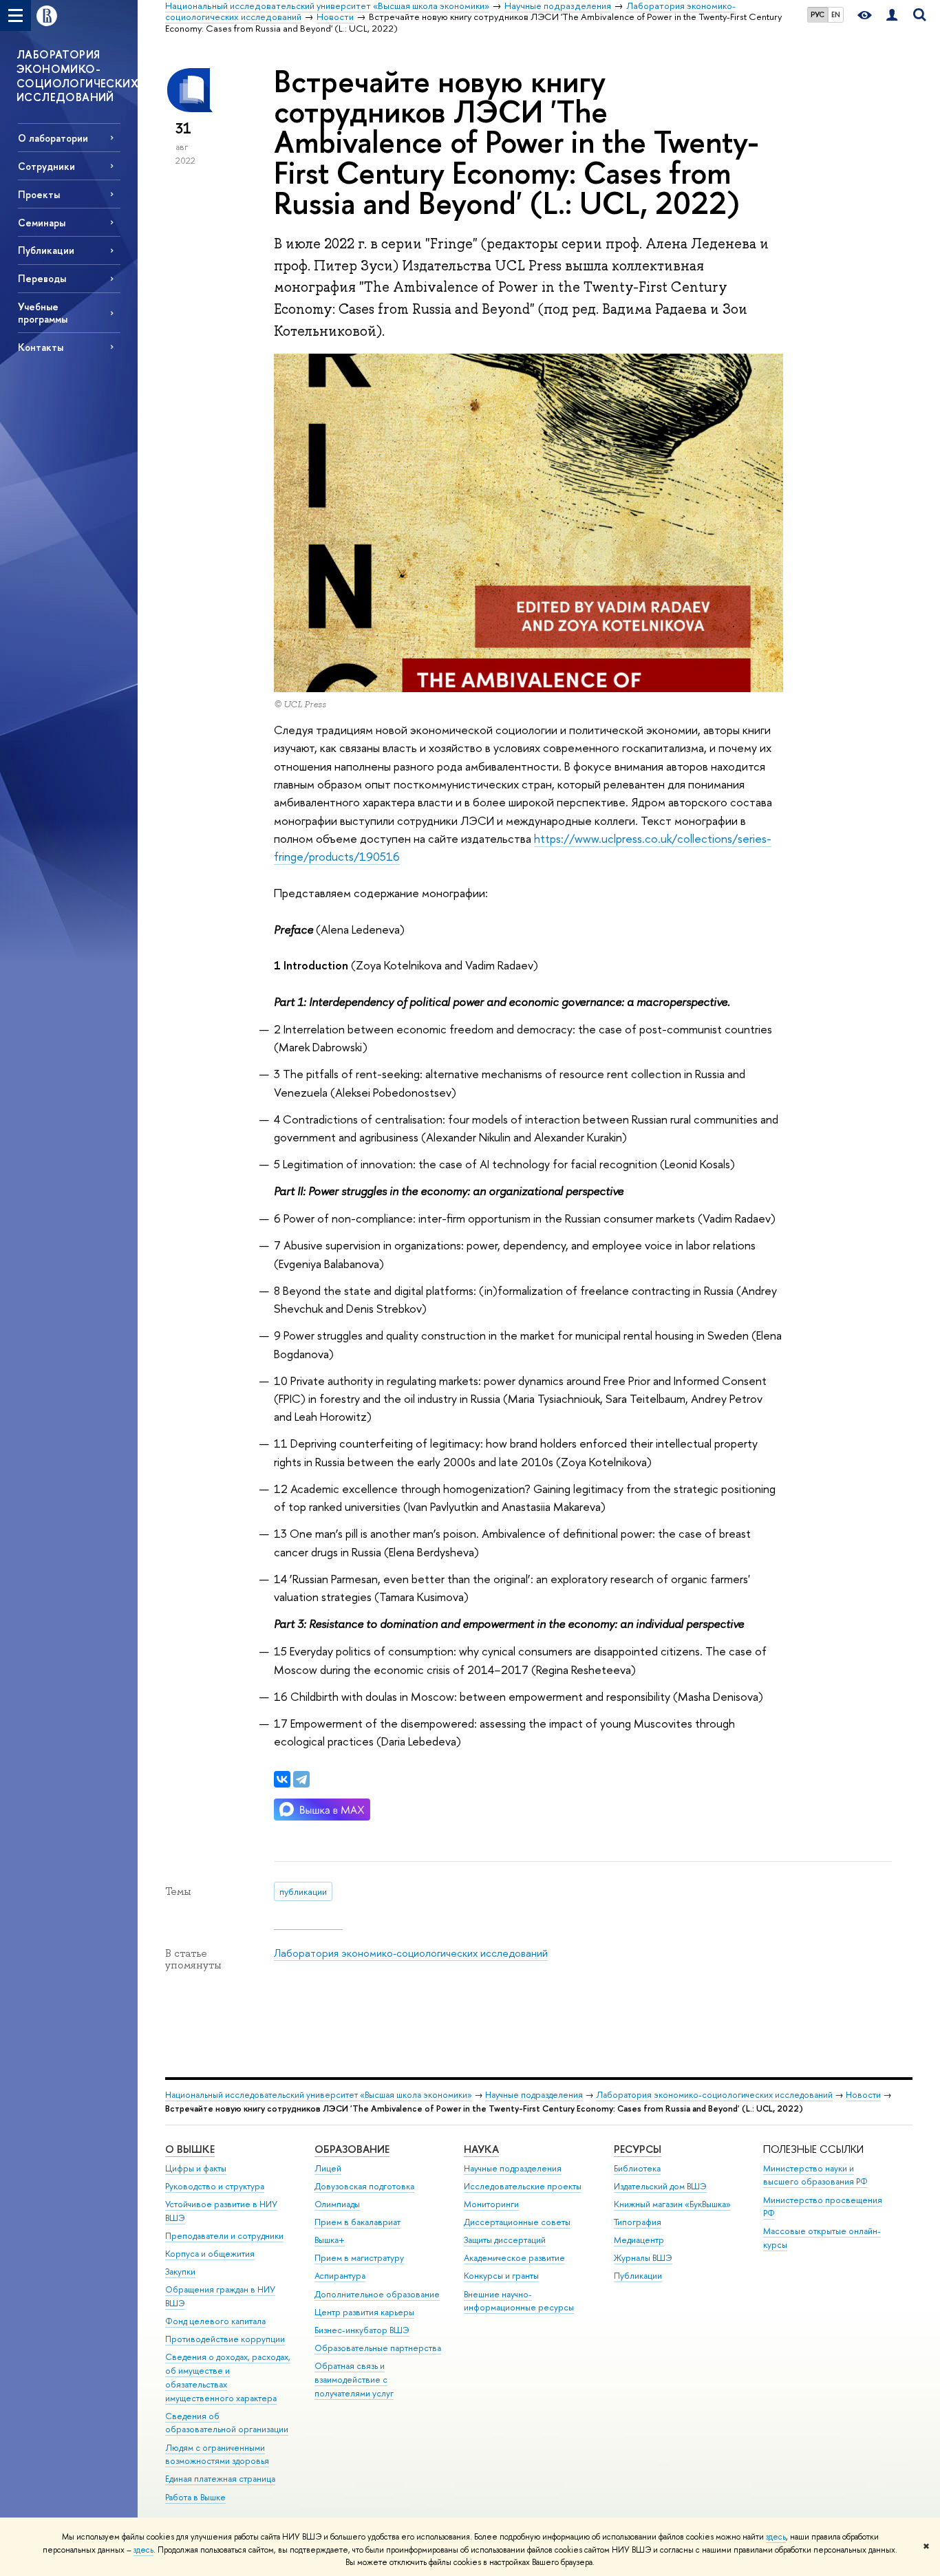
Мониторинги (491, 2204)
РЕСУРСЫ (638, 2149)
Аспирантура (340, 2276)
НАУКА (481, 2149)
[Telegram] (301, 1779)
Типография (638, 2222)
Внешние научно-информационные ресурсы (519, 2301)
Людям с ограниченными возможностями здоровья (217, 2455)
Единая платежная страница (220, 2479)
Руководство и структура (215, 2186)
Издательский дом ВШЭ (660, 2186)
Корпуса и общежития (210, 2254)
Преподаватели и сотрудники (224, 2236)
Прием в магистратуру (359, 2258)
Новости (863, 2095)
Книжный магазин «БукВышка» (672, 2204)
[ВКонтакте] (282, 1779)
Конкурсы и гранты (501, 2276)
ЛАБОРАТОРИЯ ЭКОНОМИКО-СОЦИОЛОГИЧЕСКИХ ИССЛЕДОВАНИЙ (77, 76)
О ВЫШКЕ (190, 2149)
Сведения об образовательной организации (227, 2423)
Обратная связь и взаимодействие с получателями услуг (354, 2380)
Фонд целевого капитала (215, 2321)
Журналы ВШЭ (643, 2258)
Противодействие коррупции (225, 2339)
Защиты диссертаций (505, 2240)
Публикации (638, 2276)
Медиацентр (639, 2240)
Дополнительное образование (377, 2294)
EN (836, 14)
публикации (303, 1891)
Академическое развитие (514, 2258)
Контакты (41, 347)
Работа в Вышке (195, 2497)
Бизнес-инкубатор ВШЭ (362, 2330)
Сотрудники (46, 166)
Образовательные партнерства (378, 2348)
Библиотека (637, 2168)
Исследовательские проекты (523, 2186)
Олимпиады (337, 2204)
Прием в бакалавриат (357, 2222)
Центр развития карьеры (364, 2312)
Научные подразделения (534, 2095)
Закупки (180, 2272)
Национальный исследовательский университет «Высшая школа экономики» (319, 2095)
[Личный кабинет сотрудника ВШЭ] (892, 15)
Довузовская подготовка (364, 2186)
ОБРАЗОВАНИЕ (352, 2149)
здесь (776, 2537)
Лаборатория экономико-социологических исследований (411, 1953)
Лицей (328, 2168)
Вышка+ (330, 2240)
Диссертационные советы (517, 2222)
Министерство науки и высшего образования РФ (815, 2175)
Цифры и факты (196, 2168)
